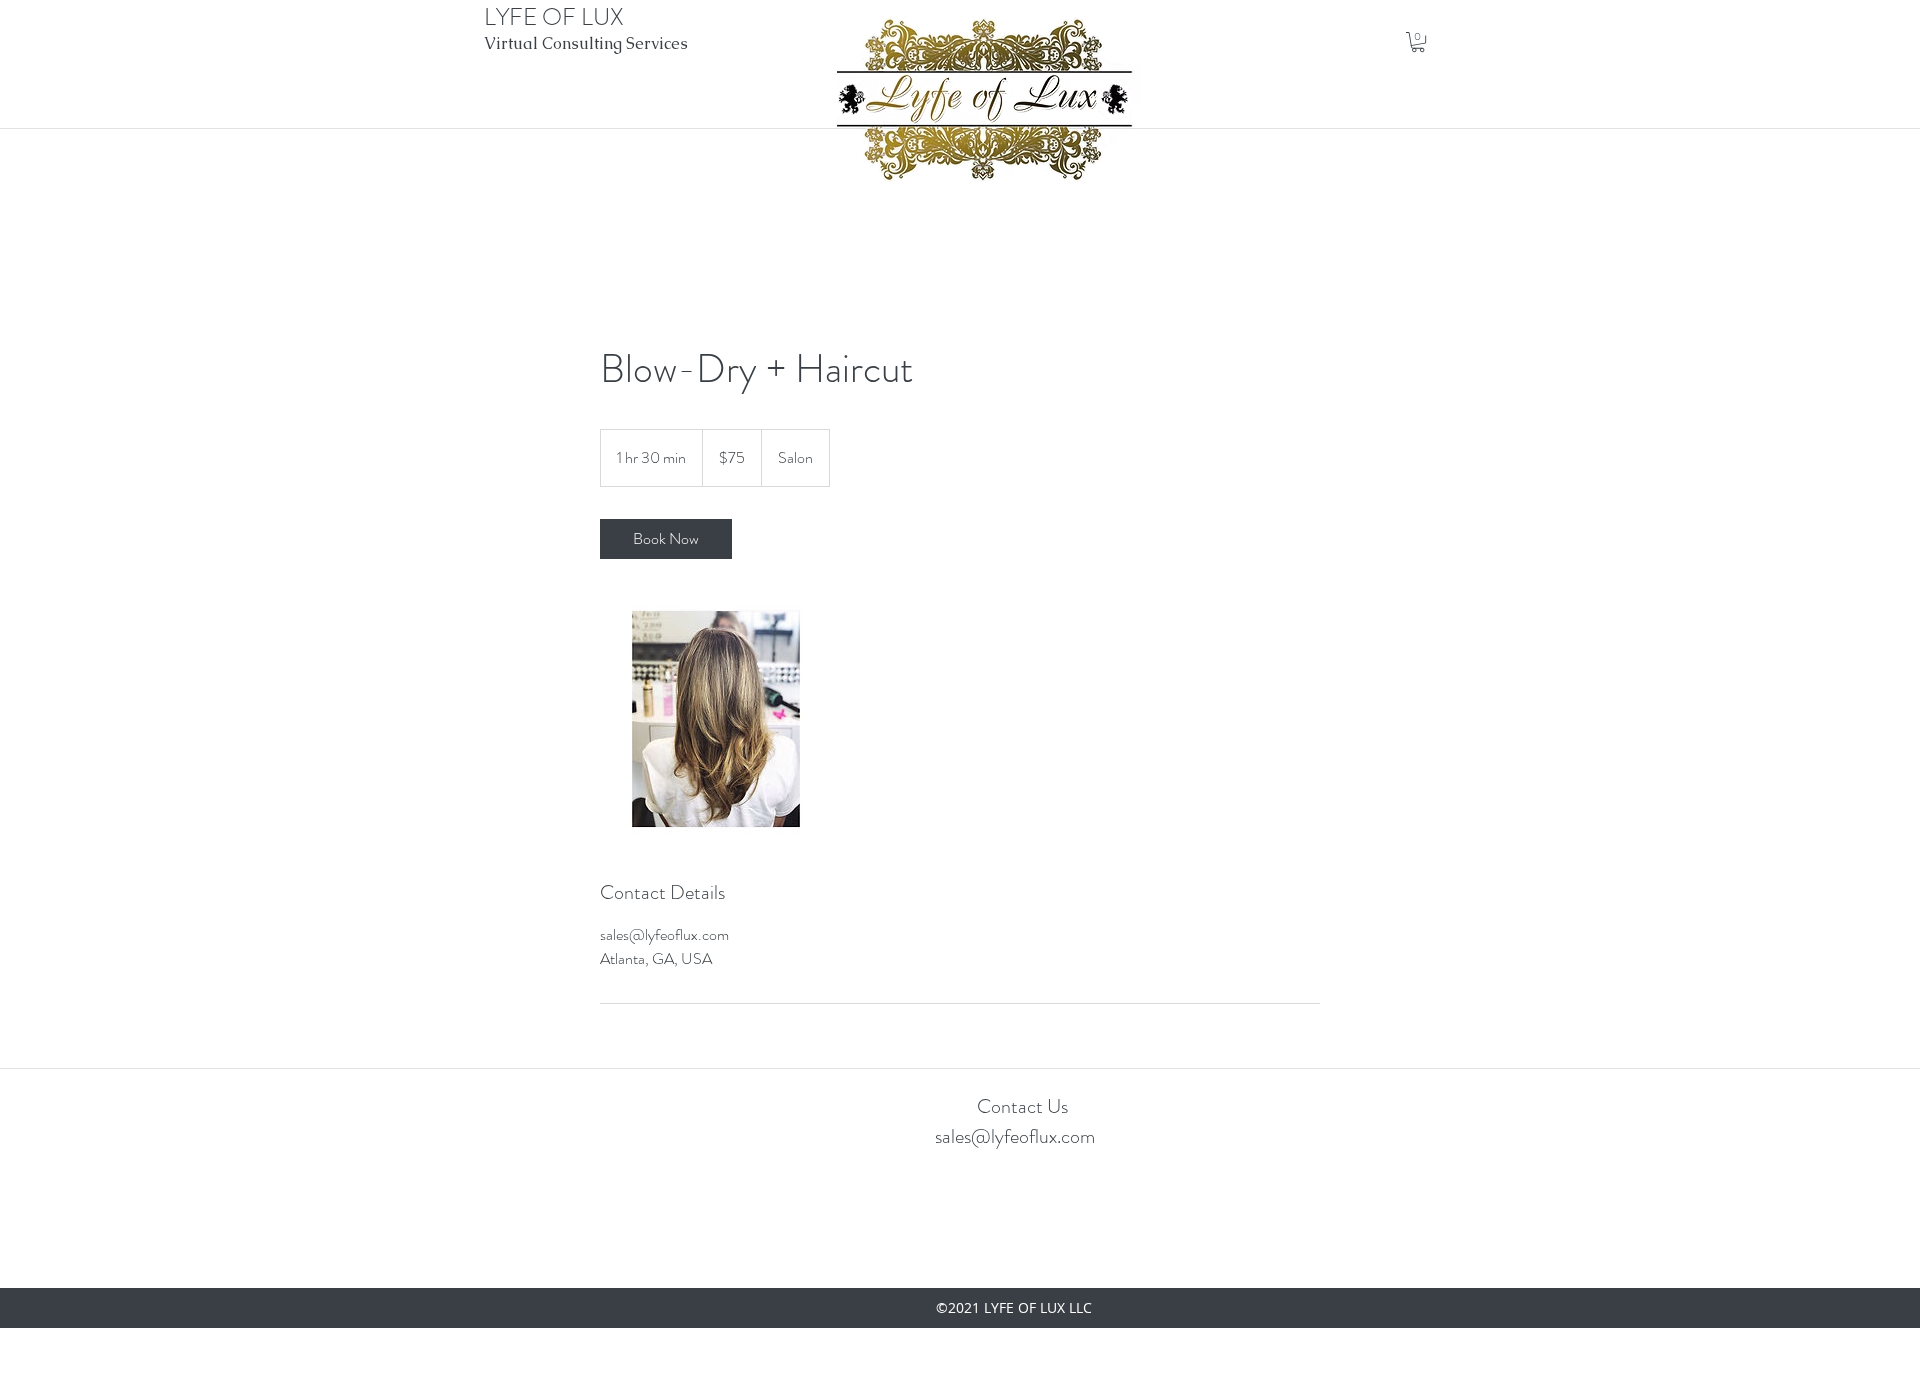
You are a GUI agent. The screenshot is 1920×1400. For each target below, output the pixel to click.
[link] (666, 539)
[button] (1418, 42)
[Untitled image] (716, 719)
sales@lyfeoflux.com (1015, 1136)
